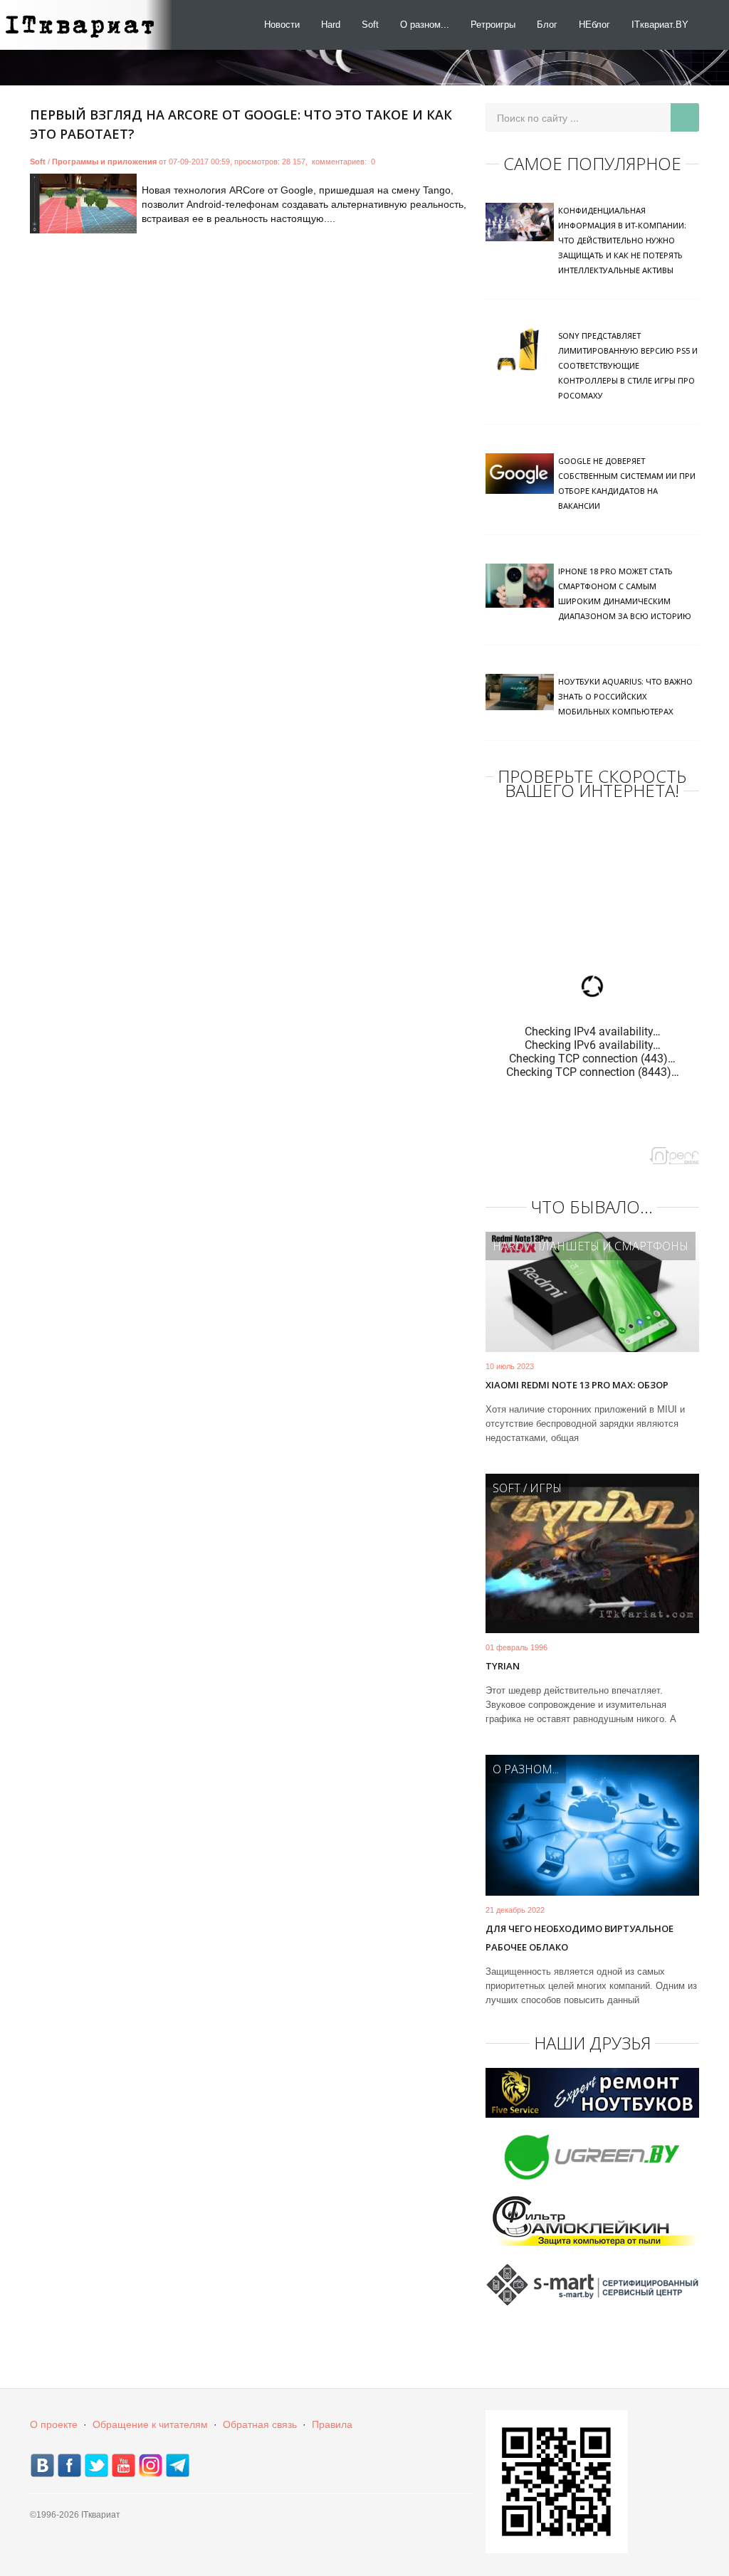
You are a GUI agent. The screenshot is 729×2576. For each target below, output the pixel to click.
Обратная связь (260, 2424)
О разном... (425, 25)
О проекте (54, 2424)
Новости (282, 25)
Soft (370, 25)
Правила (332, 2424)
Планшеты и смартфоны (611, 1246)
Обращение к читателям (150, 2424)
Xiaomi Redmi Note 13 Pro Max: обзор (577, 1385)
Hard (331, 25)
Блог (547, 25)
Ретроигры (493, 25)
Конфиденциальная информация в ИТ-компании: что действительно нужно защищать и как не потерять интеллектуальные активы (622, 240)
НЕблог (594, 25)
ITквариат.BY (660, 25)
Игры (546, 1488)
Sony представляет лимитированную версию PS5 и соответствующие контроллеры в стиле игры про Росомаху (628, 365)
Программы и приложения (104, 162)
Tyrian (503, 1666)
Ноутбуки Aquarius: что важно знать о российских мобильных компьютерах (625, 696)
